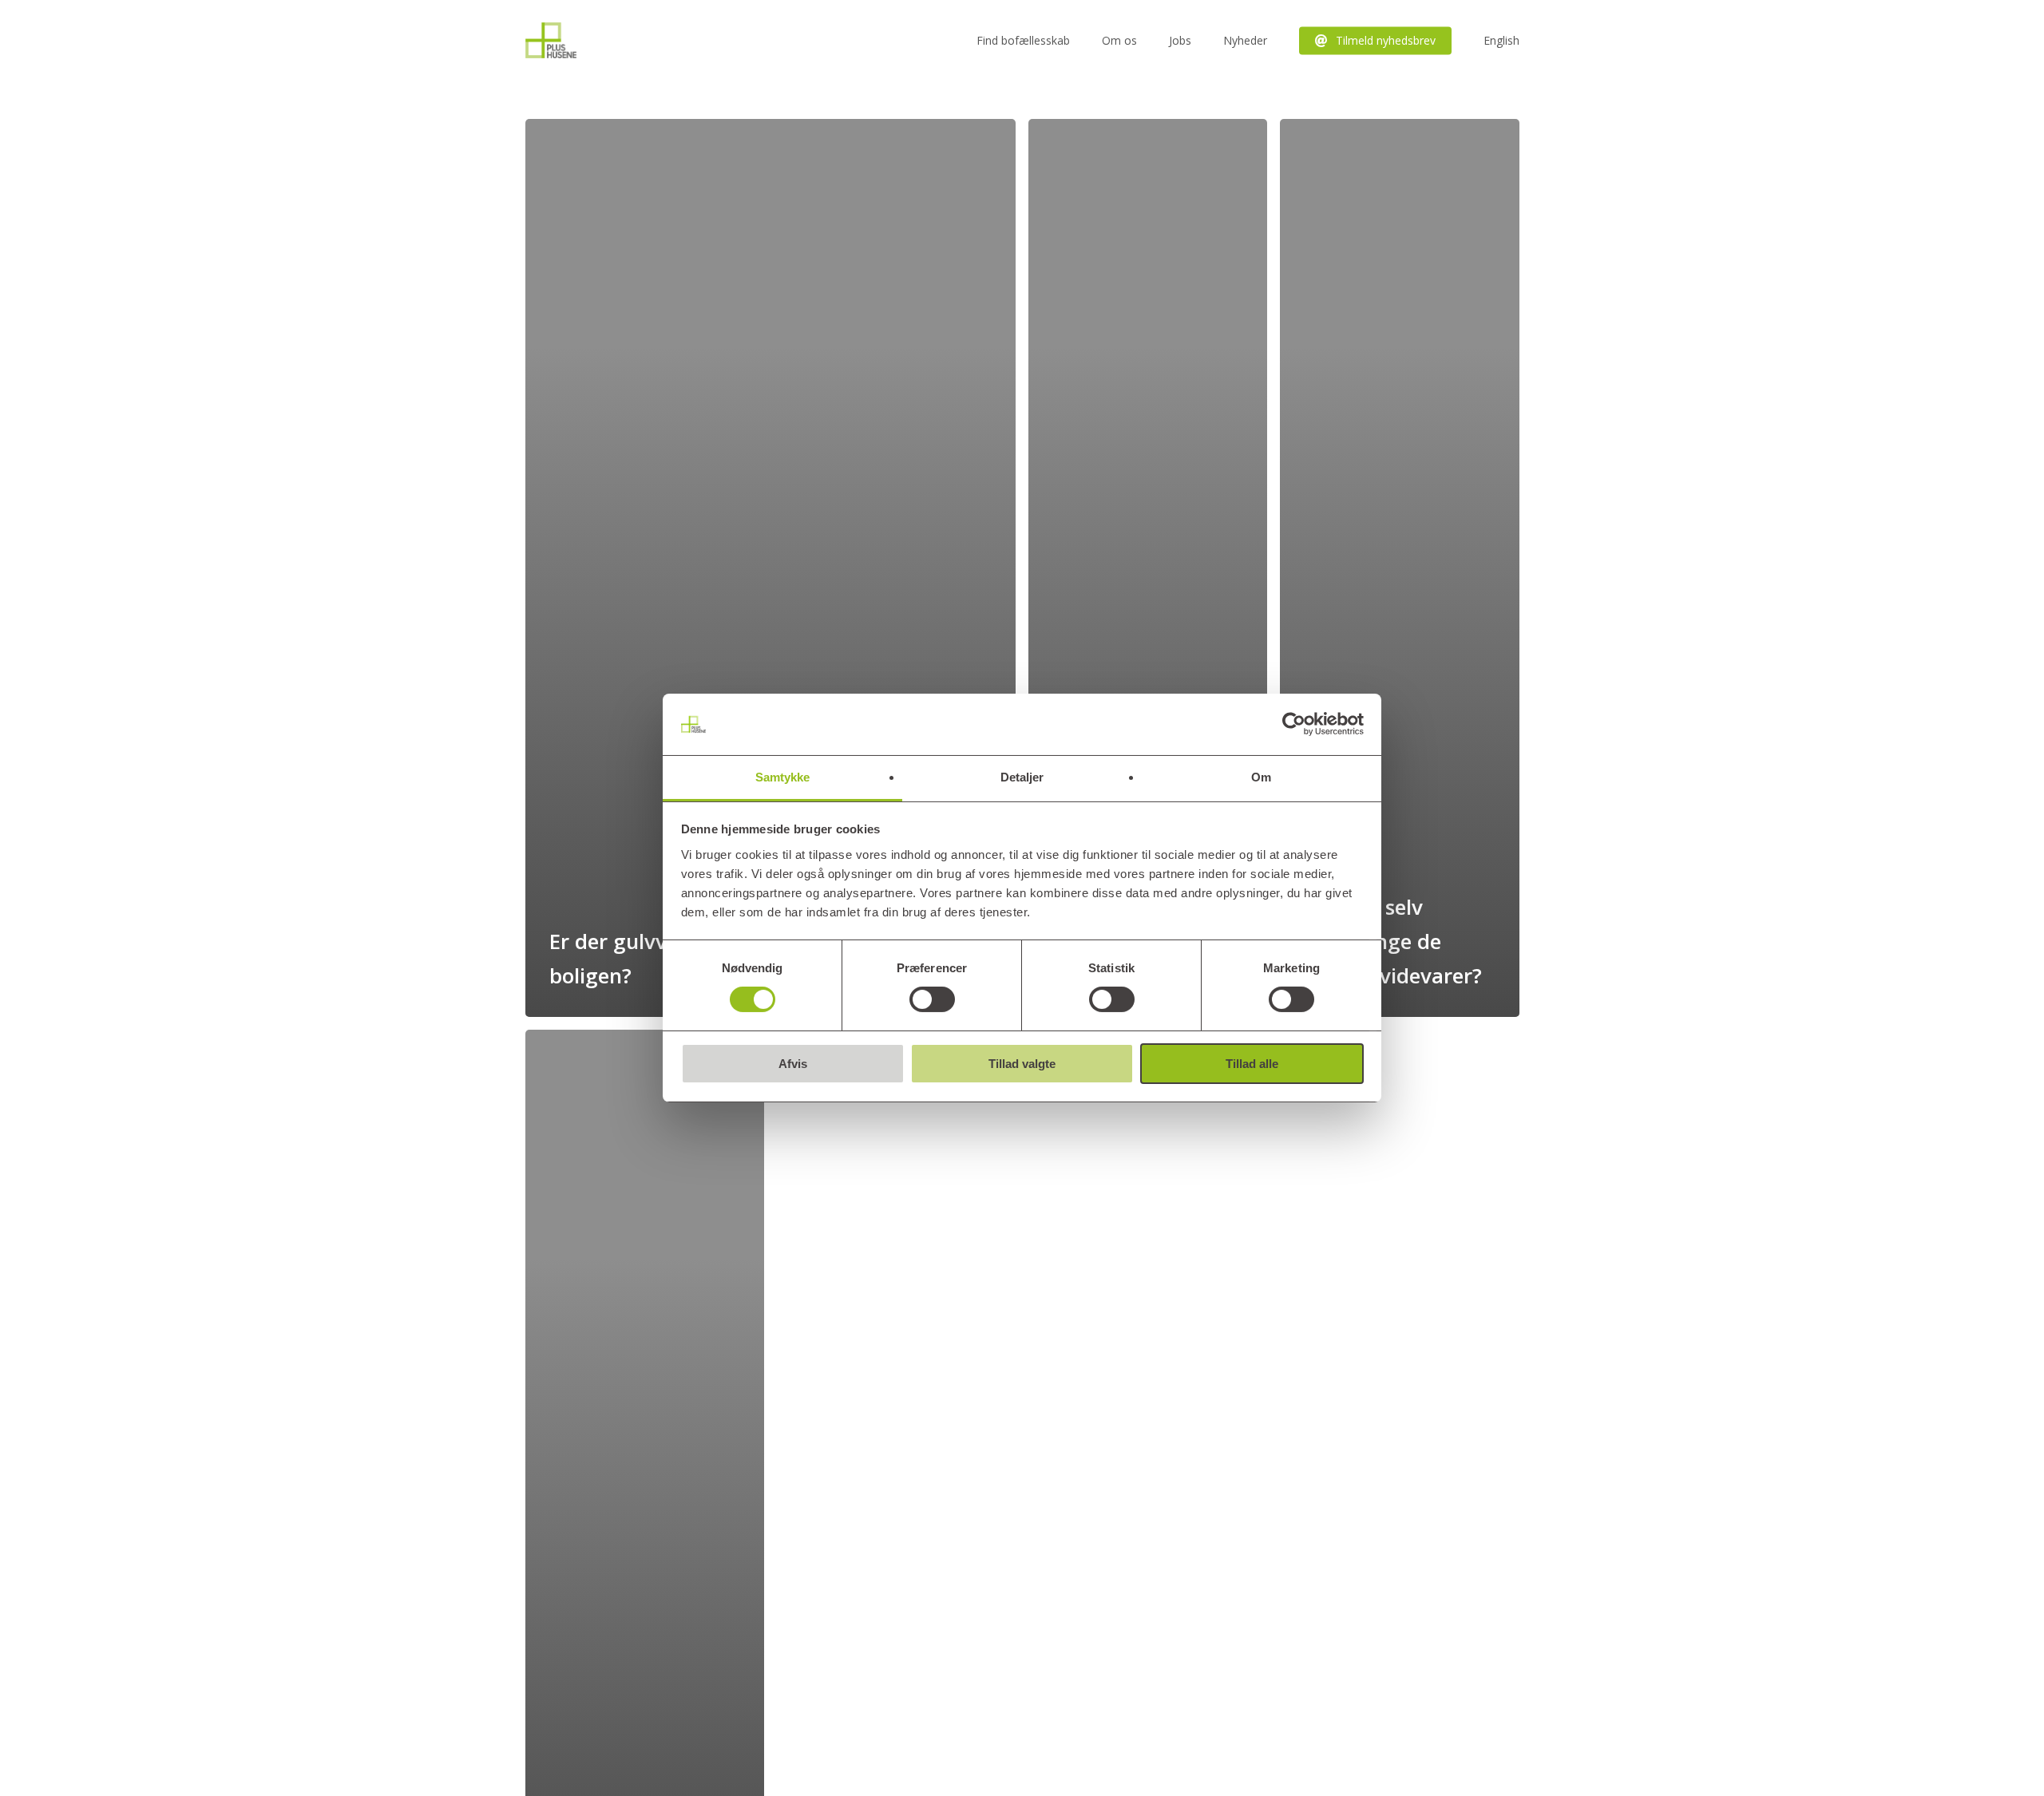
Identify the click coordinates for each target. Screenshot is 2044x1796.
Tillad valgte (1022, 1064)
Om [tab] (1261, 777)
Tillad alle (1252, 1064)
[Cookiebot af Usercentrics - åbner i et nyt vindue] (1294, 724)
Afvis (793, 1064)
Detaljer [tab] (1022, 777)
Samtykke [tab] (783, 777)
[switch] (932, 999)
